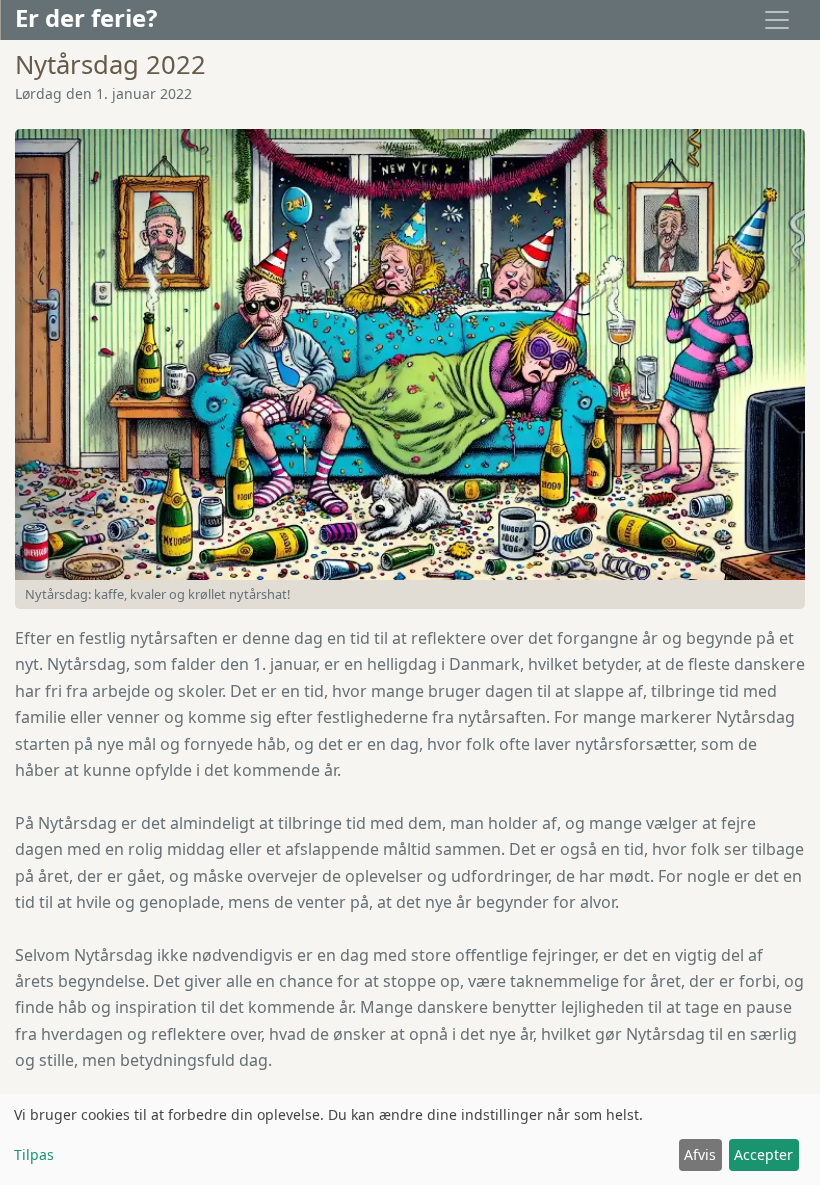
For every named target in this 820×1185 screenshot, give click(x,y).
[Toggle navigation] (777, 20)
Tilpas (34, 1154)
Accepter (763, 1154)
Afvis (700, 1154)
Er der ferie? (86, 17)
